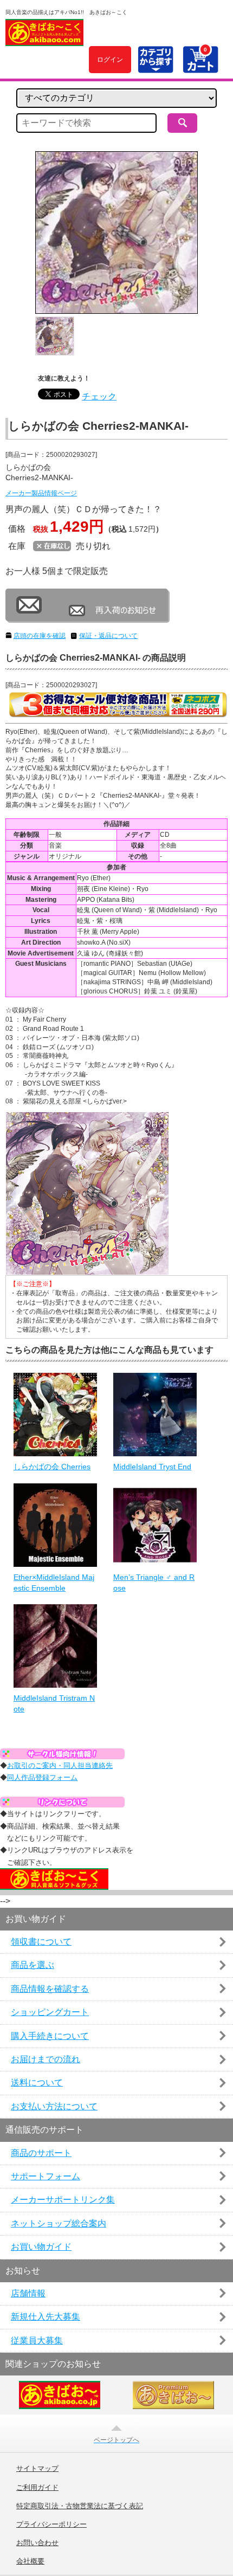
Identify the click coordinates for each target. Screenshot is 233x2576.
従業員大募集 (37, 2341)
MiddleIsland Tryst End (152, 1467)
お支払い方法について (54, 2106)
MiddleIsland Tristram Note (54, 1703)
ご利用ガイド (37, 2488)
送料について (37, 2083)
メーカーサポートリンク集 (63, 2200)
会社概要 (30, 2561)
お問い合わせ (37, 2543)
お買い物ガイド (41, 2247)
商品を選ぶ (33, 1965)
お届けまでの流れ (46, 2059)
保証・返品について (108, 636)
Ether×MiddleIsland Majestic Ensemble (54, 1583)
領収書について (41, 1942)
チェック (99, 396)
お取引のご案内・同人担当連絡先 (60, 1765)
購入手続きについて (50, 2036)
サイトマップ (37, 2469)
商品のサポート (41, 2153)
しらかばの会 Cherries (52, 1467)
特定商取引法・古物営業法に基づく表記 (80, 2506)
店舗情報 (28, 2293)
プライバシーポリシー (51, 2525)
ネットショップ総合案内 (59, 2223)
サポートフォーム (46, 2176)
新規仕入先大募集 (46, 2317)
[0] (200, 67)
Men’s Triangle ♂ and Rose (154, 1583)
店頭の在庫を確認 (40, 636)
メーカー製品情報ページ (41, 493)
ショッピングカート (50, 2012)
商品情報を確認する (50, 1989)
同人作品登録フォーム (42, 1777)
